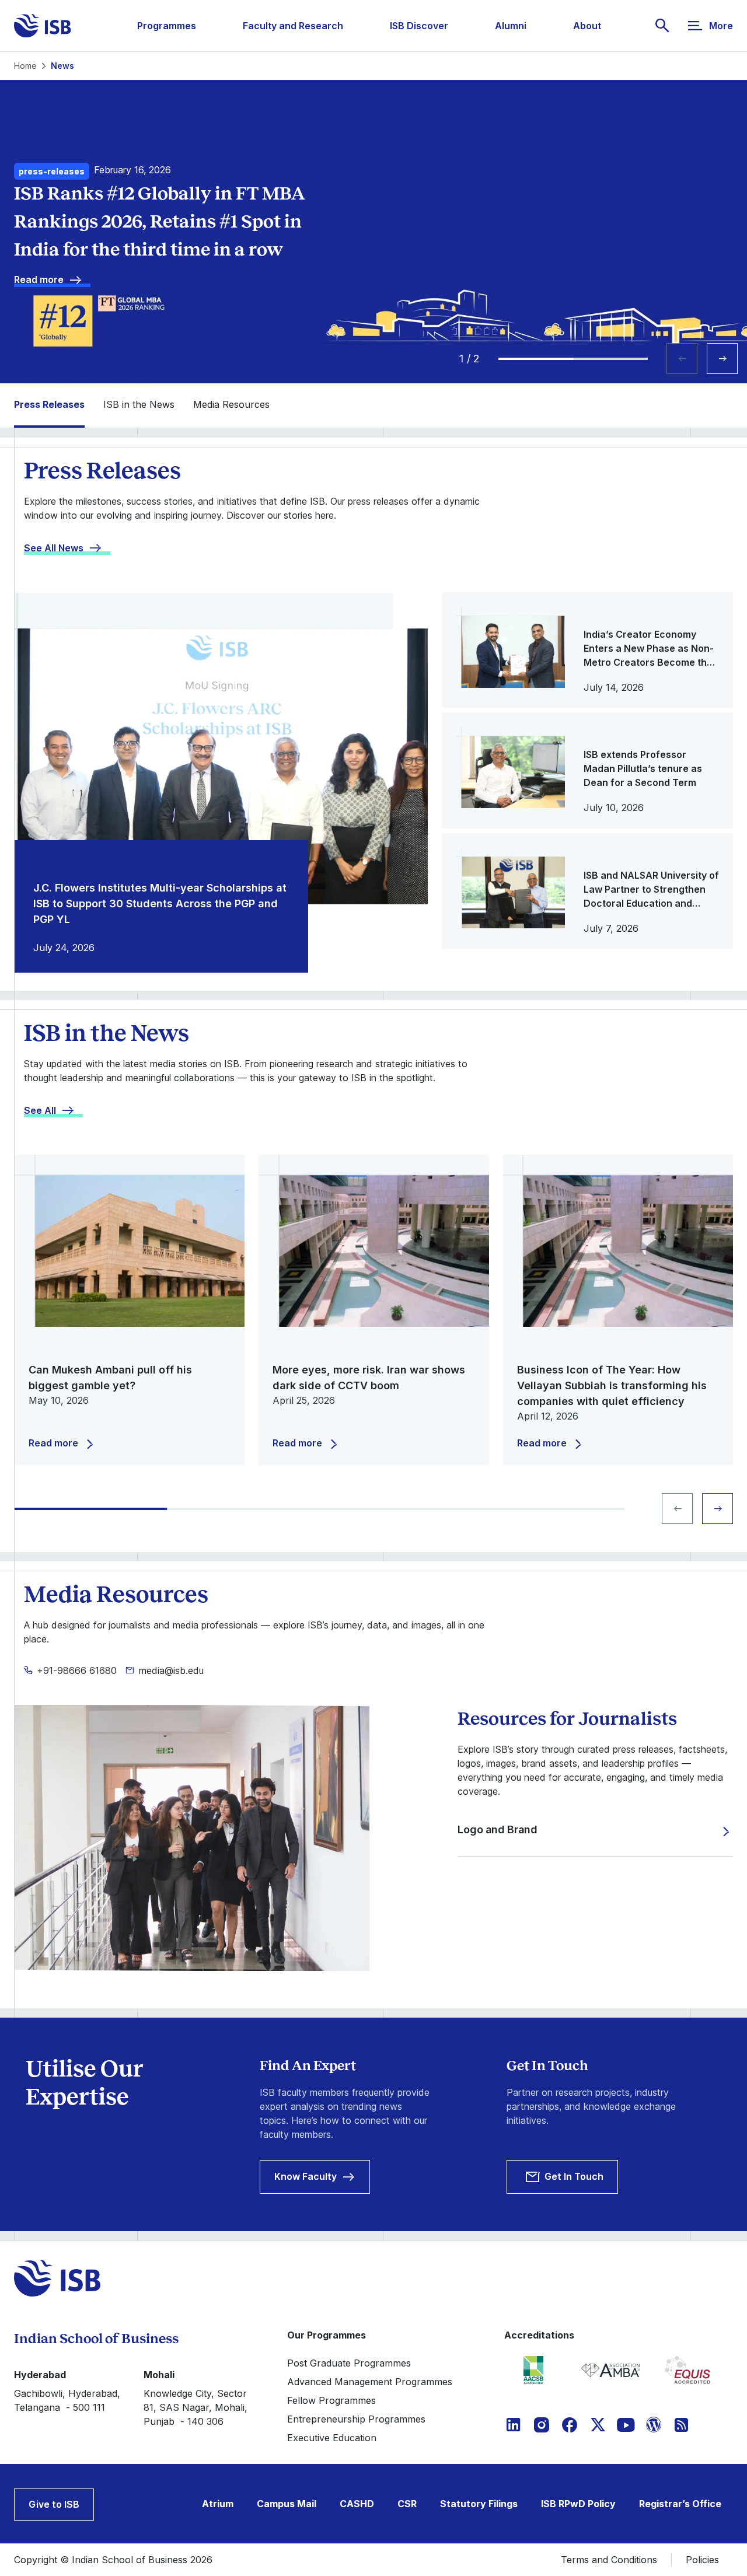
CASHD (357, 2504)
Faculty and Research (293, 26)
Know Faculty (306, 2176)
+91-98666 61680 (77, 1670)
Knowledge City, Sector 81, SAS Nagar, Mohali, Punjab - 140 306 (196, 2407)
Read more (39, 279)
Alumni (511, 26)
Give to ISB (54, 2504)
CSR (407, 2504)
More (721, 26)
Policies (702, 2560)
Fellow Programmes (331, 2400)
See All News (54, 548)
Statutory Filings (479, 2504)
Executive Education (332, 2438)
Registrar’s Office (680, 2504)
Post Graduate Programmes (349, 2363)
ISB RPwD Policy (578, 2504)
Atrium (218, 2504)
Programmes (167, 26)
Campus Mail (287, 2504)
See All (40, 1110)
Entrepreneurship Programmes (356, 2419)
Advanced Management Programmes (370, 2382)
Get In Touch (574, 2176)
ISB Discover (419, 26)
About (587, 26)
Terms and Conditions (609, 2560)
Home (25, 66)
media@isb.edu (171, 1670)
